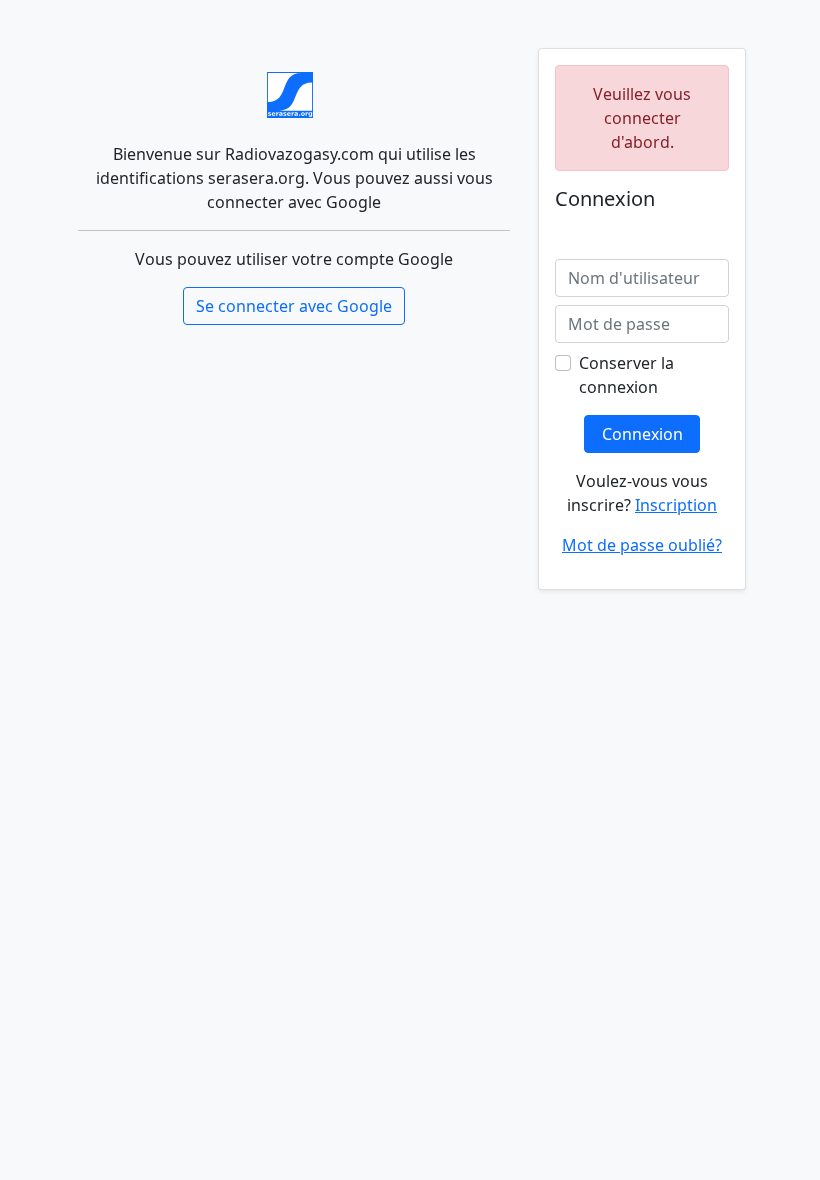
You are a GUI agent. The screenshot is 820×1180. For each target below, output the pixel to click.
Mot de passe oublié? (642, 545)
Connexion (642, 434)
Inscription (676, 505)
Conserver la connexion (626, 375)
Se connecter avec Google (294, 306)
